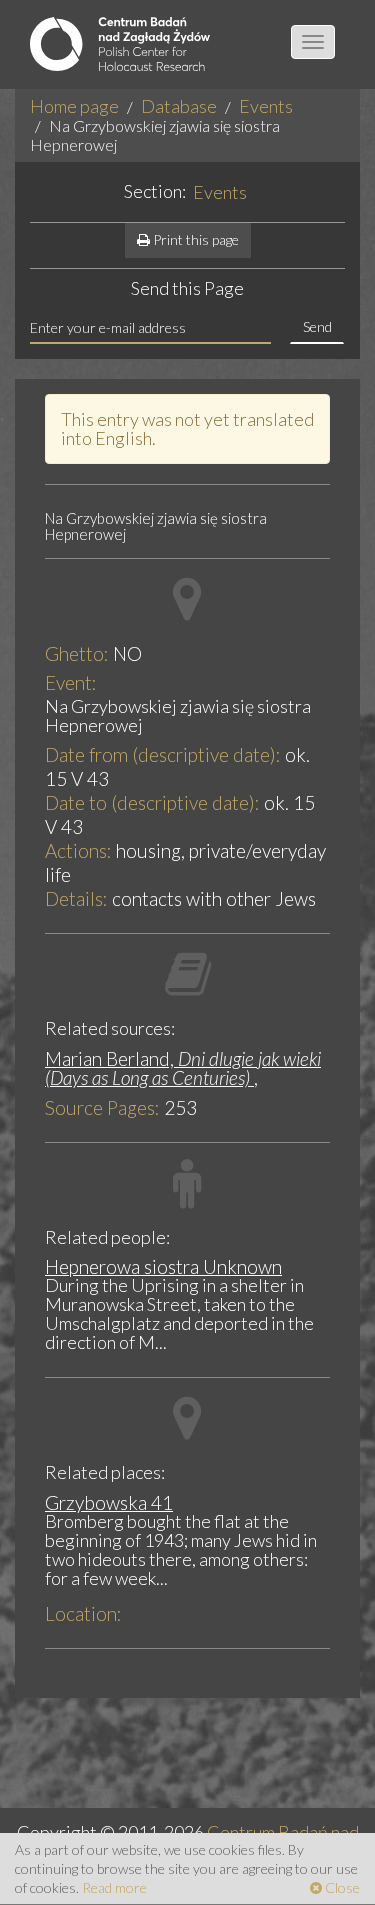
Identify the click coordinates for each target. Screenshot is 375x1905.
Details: (76, 898)
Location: (83, 1613)
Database (179, 106)
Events (266, 106)
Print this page (194, 239)
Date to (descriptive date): (152, 802)
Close (341, 1887)
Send (317, 326)
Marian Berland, (183, 1068)
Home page (74, 106)
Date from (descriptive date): (163, 754)
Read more (114, 1887)
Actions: (78, 850)
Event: (71, 682)
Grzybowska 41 (109, 1502)
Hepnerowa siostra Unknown (163, 1266)
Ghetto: (77, 653)
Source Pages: (102, 1107)
